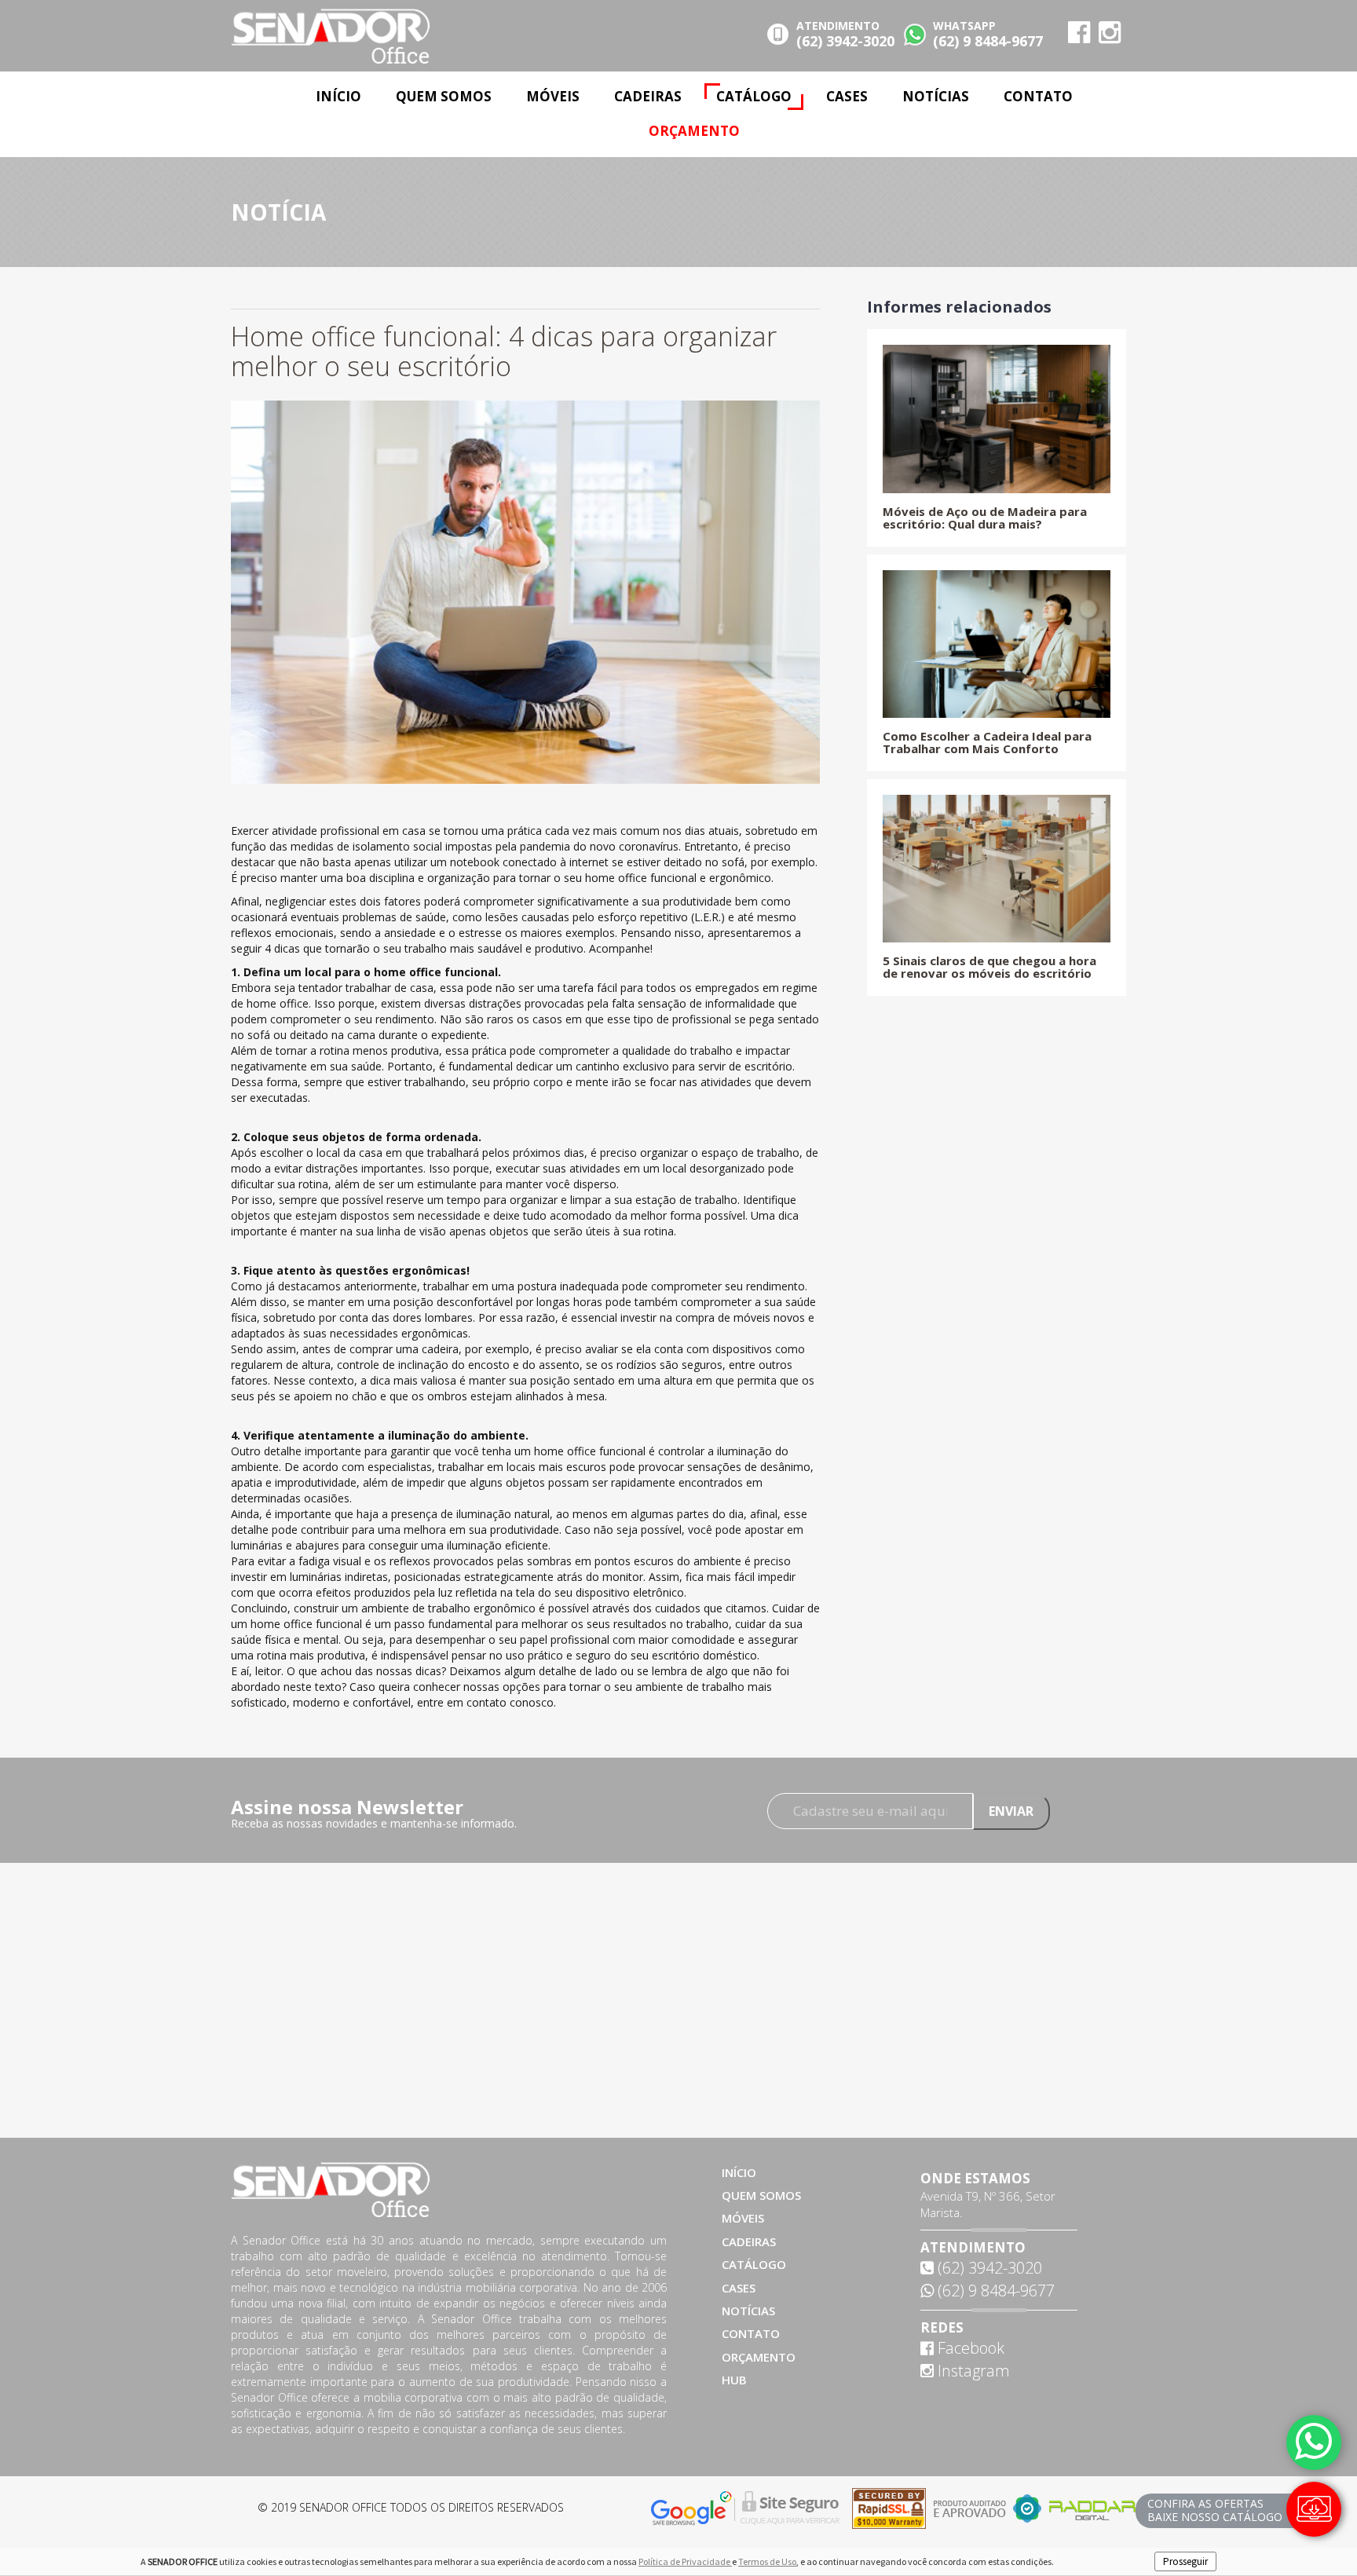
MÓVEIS (553, 96)
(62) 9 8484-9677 (994, 2291)
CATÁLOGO (754, 96)
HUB (734, 2380)
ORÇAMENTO (694, 131)
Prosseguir (1185, 2561)
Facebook (969, 2348)
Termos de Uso (767, 2561)
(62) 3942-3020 (988, 2268)
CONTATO (1038, 96)
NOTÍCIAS (936, 96)
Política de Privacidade (685, 2561)
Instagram (972, 2371)
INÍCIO (338, 96)
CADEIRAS (648, 96)
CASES (847, 96)
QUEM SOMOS (444, 96)
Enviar (1011, 1811)
